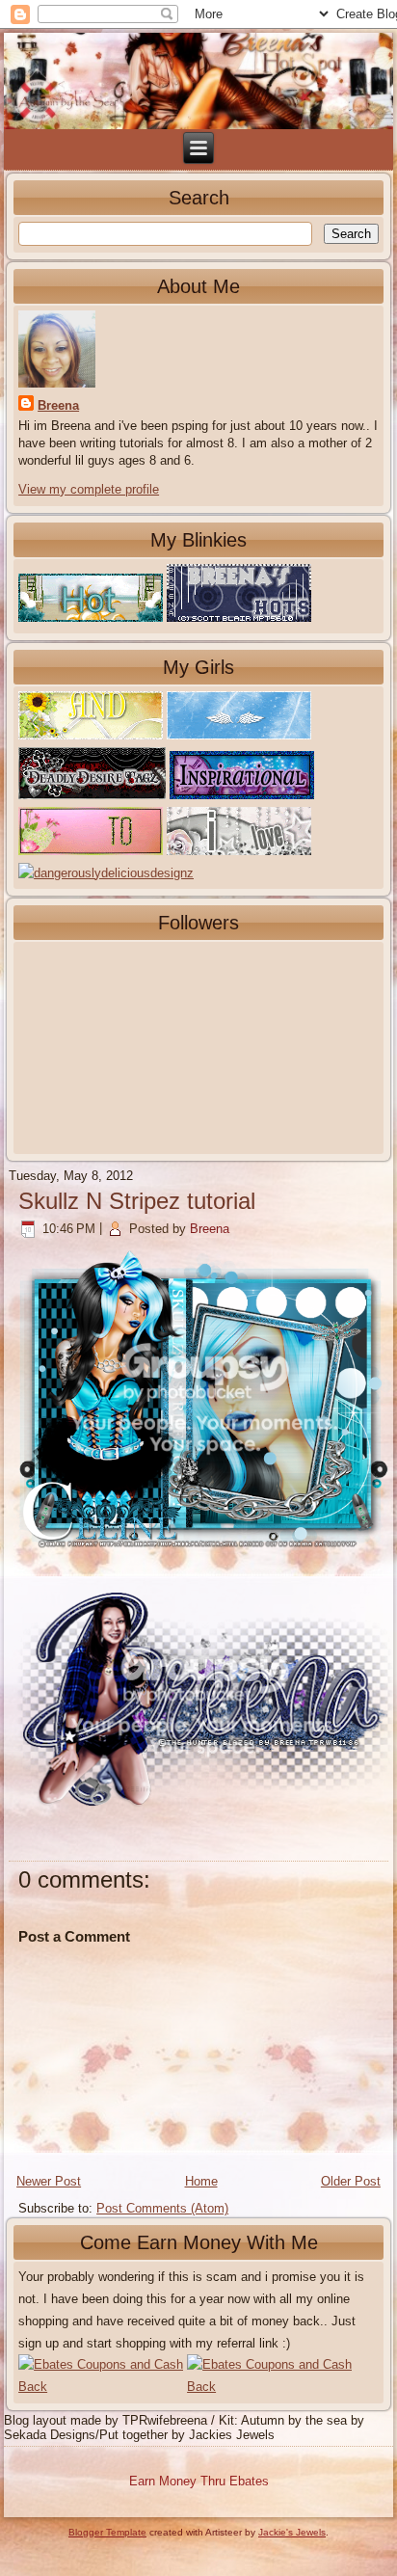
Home (201, 2181)
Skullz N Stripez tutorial (137, 1201)
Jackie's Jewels (292, 2532)
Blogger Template (107, 2532)
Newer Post (49, 2181)
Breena (58, 405)
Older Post (351, 2181)
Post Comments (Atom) (162, 2208)
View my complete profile (89, 489)
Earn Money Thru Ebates (199, 2481)
